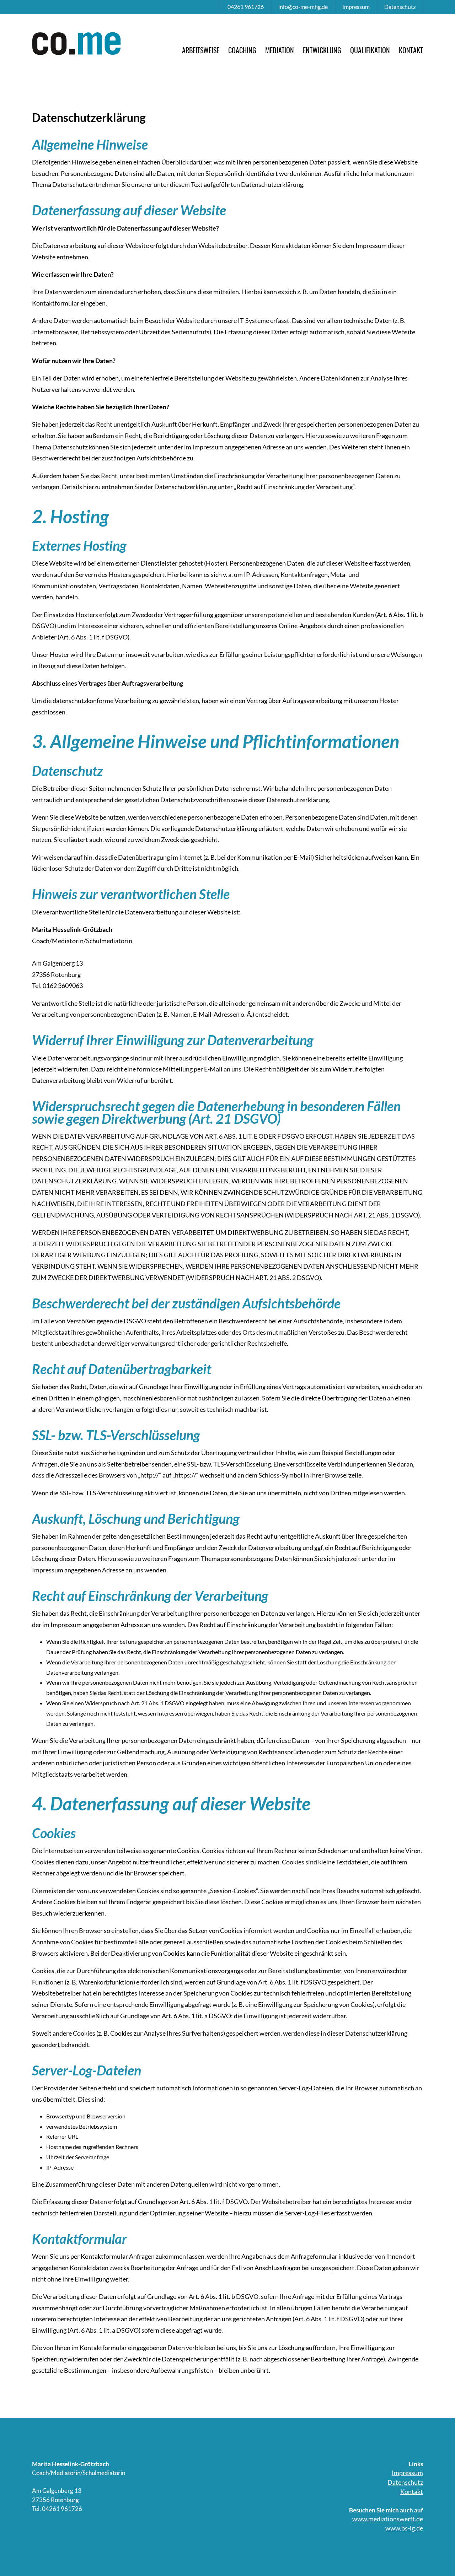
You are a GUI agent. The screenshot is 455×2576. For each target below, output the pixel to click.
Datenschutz (400, 7)
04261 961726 (246, 7)
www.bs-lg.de (404, 2528)
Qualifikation (370, 50)
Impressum (356, 7)
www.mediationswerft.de (388, 2519)
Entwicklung (322, 50)
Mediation (280, 50)
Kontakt (411, 50)
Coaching (242, 50)
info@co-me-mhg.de (303, 7)
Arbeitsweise (201, 50)
